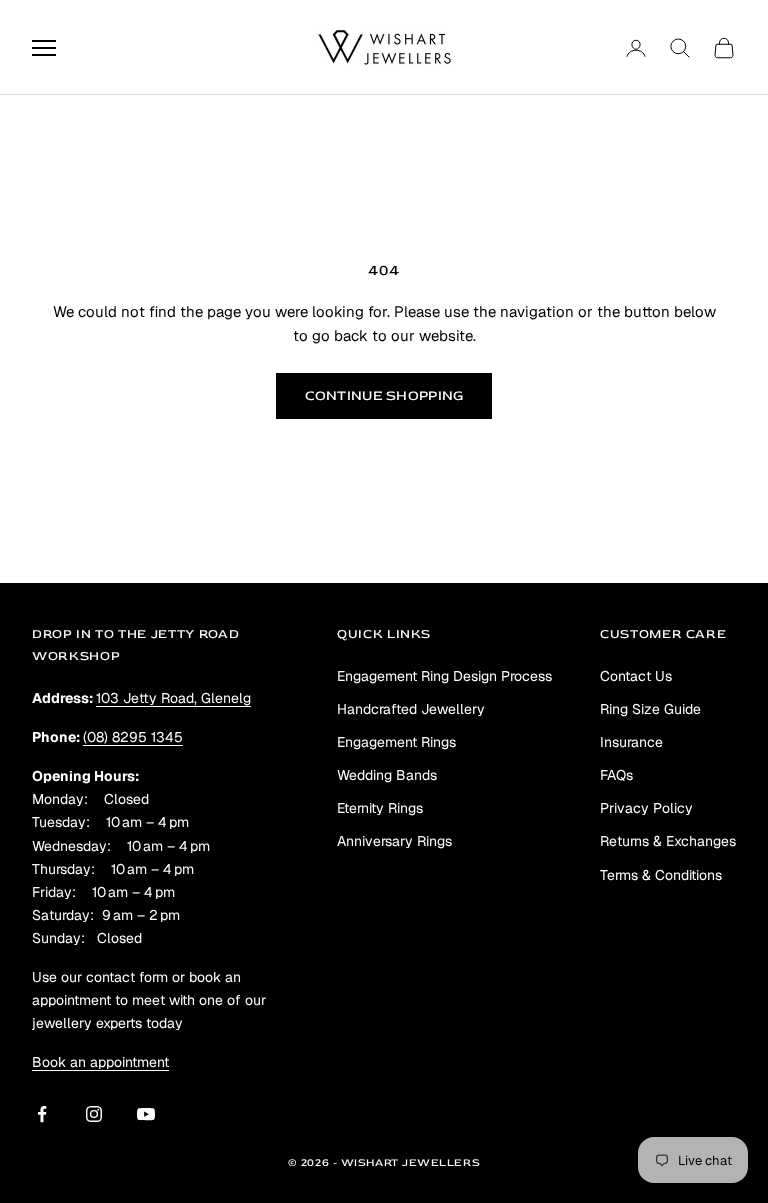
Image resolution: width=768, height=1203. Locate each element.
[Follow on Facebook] (42, 1114)
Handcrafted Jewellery (411, 709)
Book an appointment (100, 1062)
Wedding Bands (387, 775)
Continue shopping (384, 395)
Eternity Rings (380, 808)
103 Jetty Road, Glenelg (173, 698)
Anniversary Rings (394, 841)
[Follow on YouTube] (146, 1114)
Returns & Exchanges (668, 841)
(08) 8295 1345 (133, 737)
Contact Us (636, 676)
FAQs (616, 775)
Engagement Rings (396, 742)
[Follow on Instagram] (94, 1114)
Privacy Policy (646, 808)
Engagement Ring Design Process (444, 676)
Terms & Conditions (661, 875)
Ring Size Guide (650, 709)
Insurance (631, 742)
